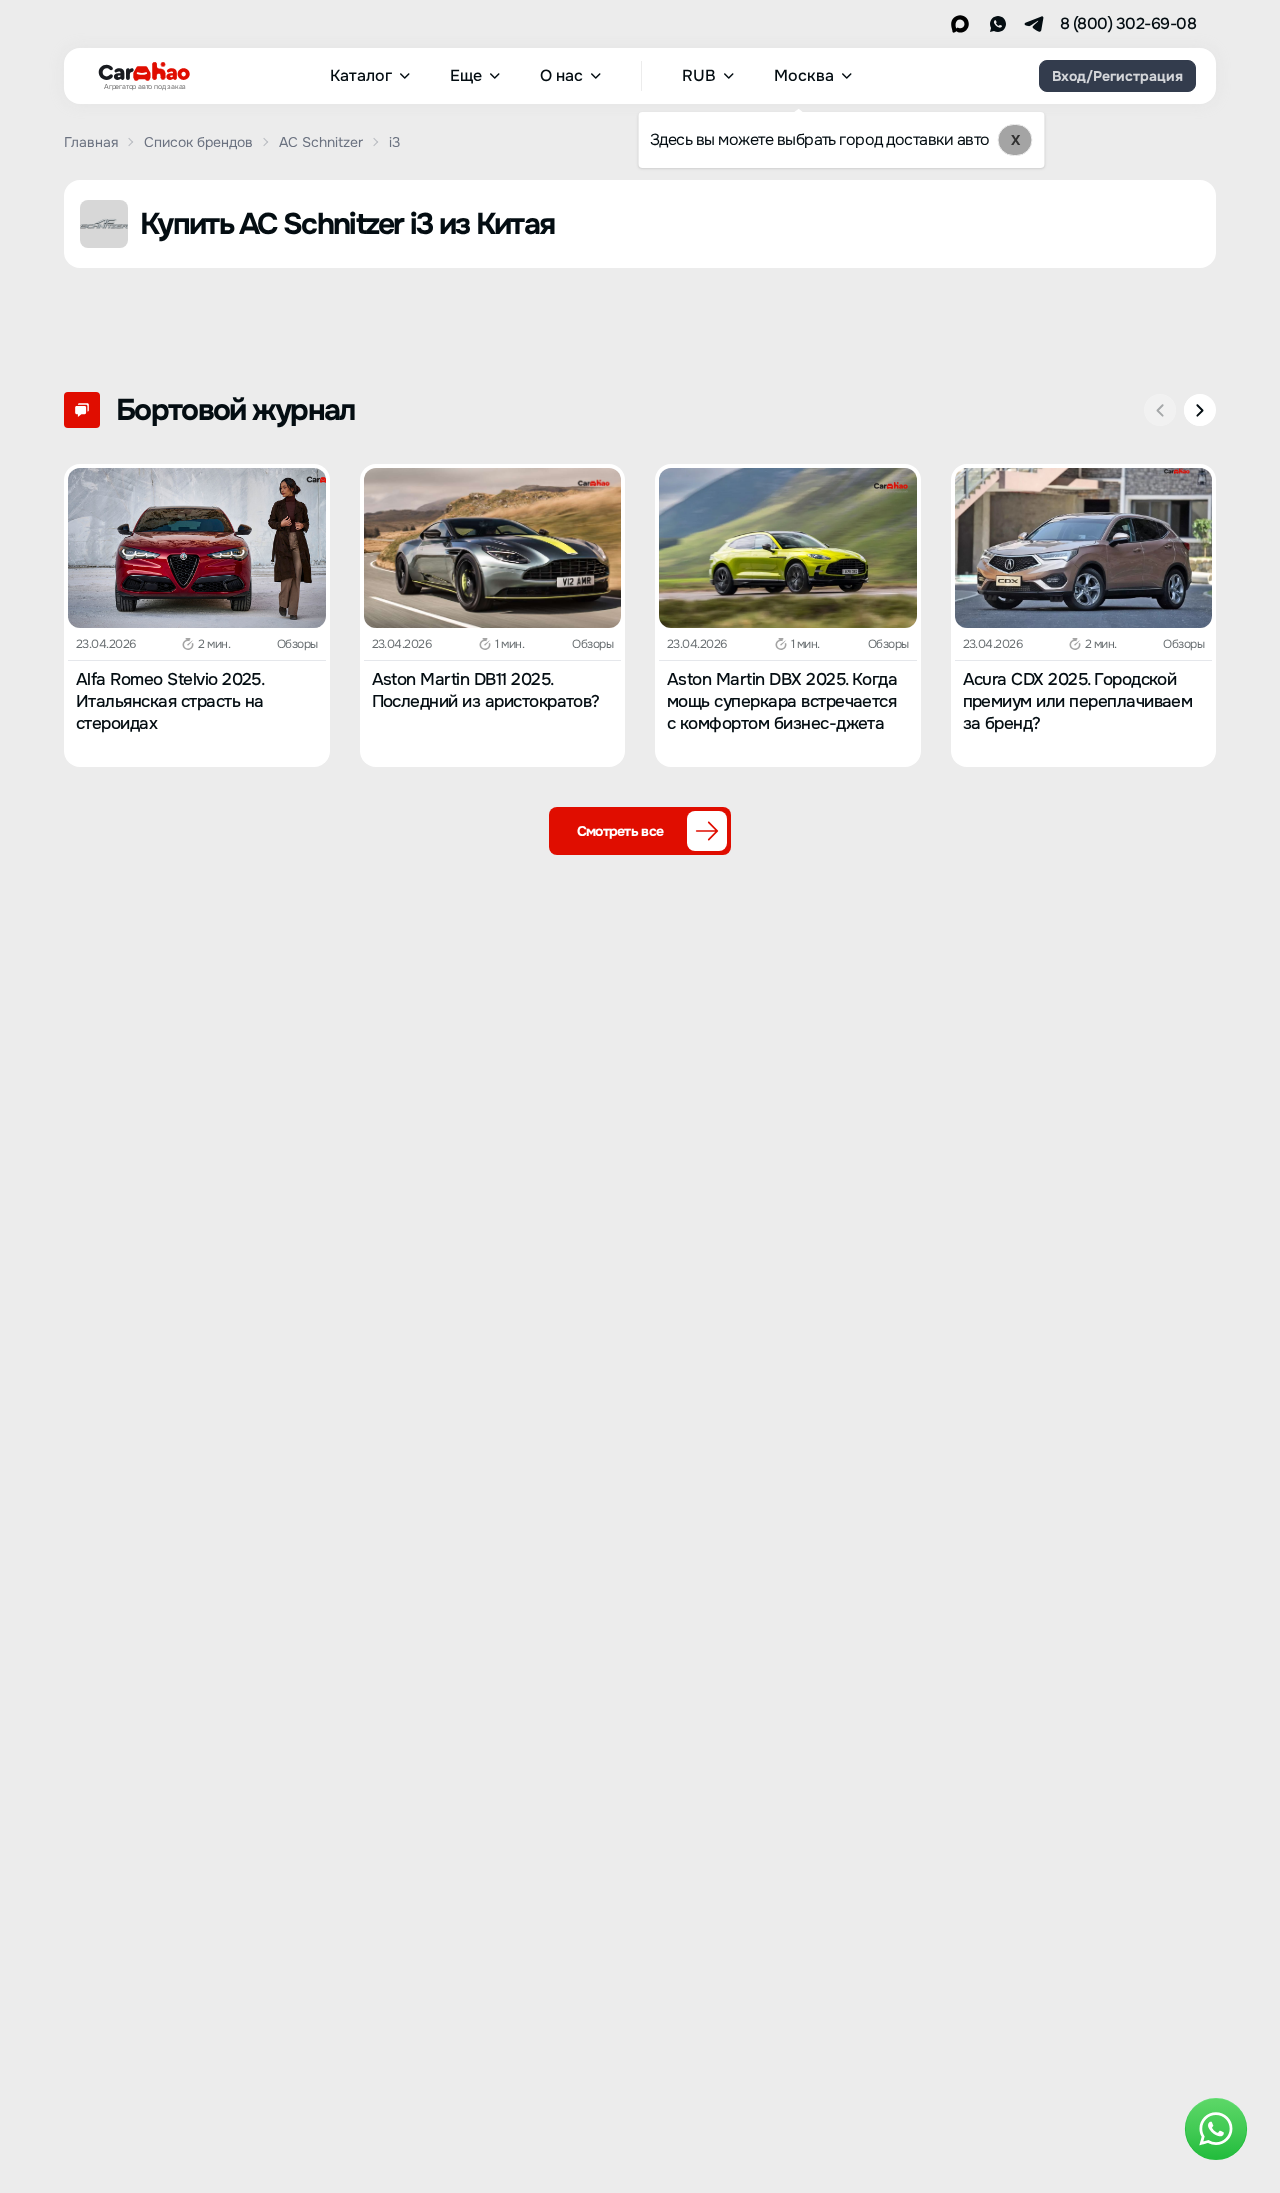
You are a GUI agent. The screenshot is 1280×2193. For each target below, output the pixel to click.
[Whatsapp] (998, 24)
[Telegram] (1034, 24)
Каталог (361, 76)
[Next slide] (1200, 410)
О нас (561, 76)
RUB (699, 76)
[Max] (960, 24)
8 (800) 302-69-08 (1128, 24)
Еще (466, 76)
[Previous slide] (1160, 410)
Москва (804, 76)
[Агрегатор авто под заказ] (138, 72)
